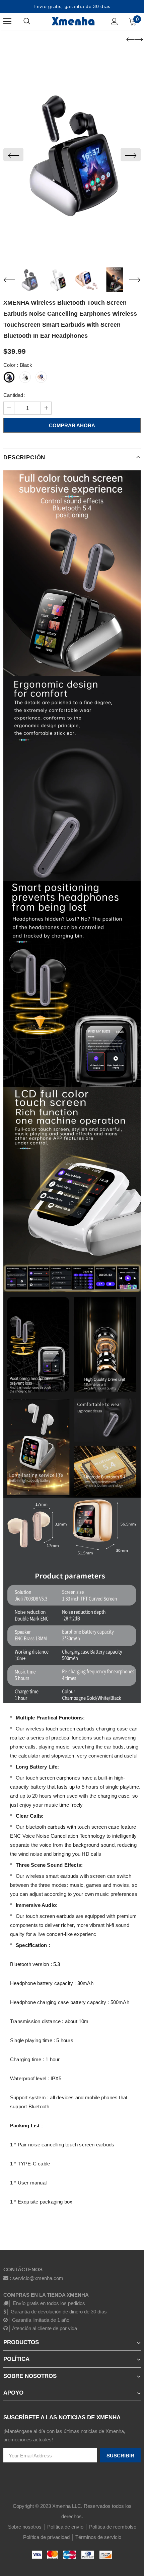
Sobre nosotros (25, 2527)
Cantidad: (14, 395)
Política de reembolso (113, 2527)
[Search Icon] (33, 21)
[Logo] (73, 21)
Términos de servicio (98, 2537)
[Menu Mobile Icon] (7, 21)
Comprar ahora (72, 425)
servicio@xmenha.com (38, 2278)
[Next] (131, 155)
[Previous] (13, 155)
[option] (72, 155)
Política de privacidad (46, 2537)
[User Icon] (114, 22)
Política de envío (65, 2527)
